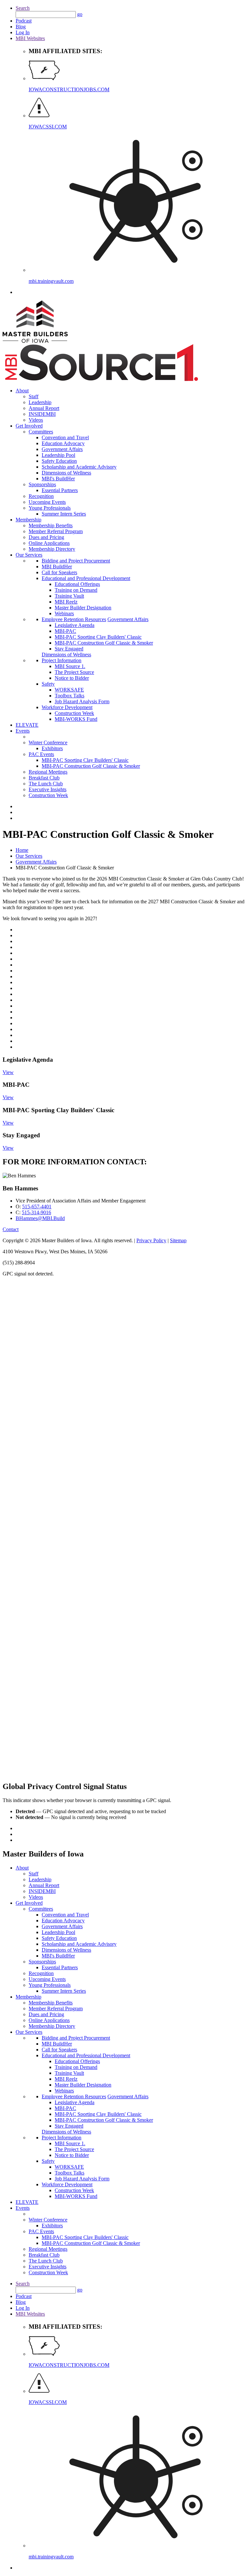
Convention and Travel (65, 437)
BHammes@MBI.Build (40, 1218)
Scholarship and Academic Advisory (79, 467)
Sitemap (178, 1240)
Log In (23, 32)
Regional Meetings (48, 772)
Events (23, 731)
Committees (41, 432)
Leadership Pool (58, 455)
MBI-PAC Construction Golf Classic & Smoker (104, 643)
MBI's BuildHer (58, 479)
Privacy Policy (151, 1240)
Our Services (29, 555)
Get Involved (29, 426)
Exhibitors (52, 748)
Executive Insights (48, 789)
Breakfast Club (44, 778)
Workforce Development (67, 707)
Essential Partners (60, 490)
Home (22, 850)
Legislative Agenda (75, 625)
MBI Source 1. (70, 666)
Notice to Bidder (72, 678)
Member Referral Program (56, 531)
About (22, 391)
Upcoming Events (47, 502)
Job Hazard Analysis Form (82, 701)
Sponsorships (42, 484)
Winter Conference (48, 742)
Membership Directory (52, 549)
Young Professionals (50, 508)
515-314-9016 (36, 1212)
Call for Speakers (59, 572)
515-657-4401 (37, 1207)
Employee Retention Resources (74, 619)
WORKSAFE (69, 690)
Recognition (41, 496)
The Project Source (74, 672)
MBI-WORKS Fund (76, 719)
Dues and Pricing (46, 537)
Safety (48, 684)
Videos (36, 420)
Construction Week (74, 713)
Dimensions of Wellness (66, 473)
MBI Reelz (66, 602)
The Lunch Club (46, 784)
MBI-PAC (65, 631)
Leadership (40, 402)
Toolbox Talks (69, 696)
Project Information (62, 660)
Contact (11, 1229)
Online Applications (49, 543)
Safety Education (59, 461)
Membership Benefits (51, 525)
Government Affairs (62, 449)
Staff (34, 396)
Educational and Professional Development (86, 578)
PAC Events (41, 754)
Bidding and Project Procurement (76, 561)
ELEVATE (27, 725)
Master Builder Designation (83, 608)
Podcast (24, 21)
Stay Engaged (69, 649)
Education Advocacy (63, 443)
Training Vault (69, 596)
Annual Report (44, 408)
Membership (28, 520)
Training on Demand (76, 590)
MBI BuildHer (57, 567)
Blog (21, 27)
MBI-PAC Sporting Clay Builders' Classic (98, 637)
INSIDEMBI (42, 414)
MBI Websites (30, 38)
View (8, 1072)
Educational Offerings (77, 584)
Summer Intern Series (64, 514)
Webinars (64, 613)
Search (23, 8)
